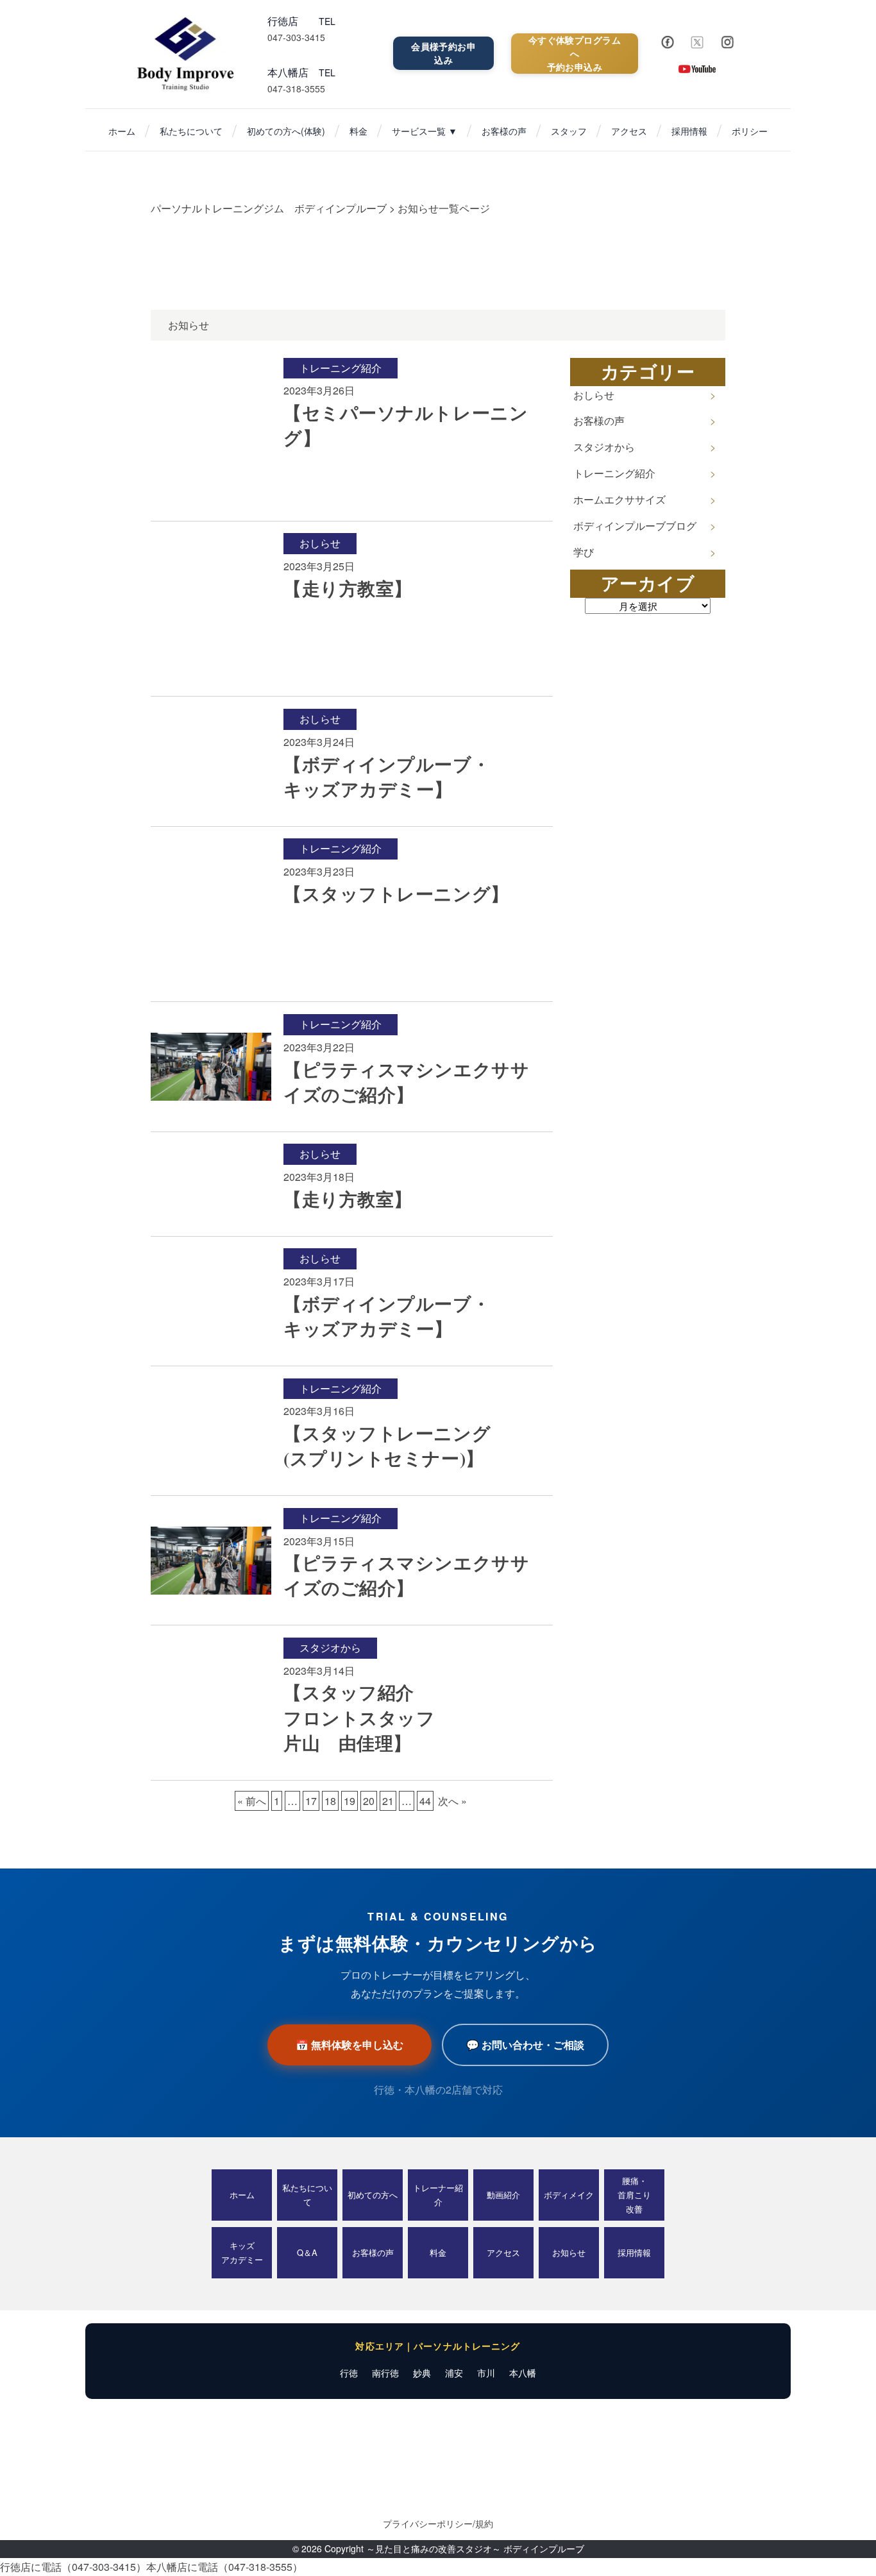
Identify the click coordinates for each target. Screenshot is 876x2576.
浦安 (454, 2373)
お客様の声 (504, 131)
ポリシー (750, 131)
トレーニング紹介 (614, 473)
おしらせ (594, 395)
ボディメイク (569, 2195)
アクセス (629, 131)
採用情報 (689, 131)
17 (311, 1801)
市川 (486, 2373)
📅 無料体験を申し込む (350, 2045)
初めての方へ (373, 2195)
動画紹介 (503, 2195)
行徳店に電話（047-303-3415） (73, 2567)
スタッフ (569, 131)
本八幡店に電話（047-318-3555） (224, 2567)
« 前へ (252, 1801)
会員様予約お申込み (443, 53)
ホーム (122, 131)
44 (425, 1801)
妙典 (422, 2373)
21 (388, 1801)
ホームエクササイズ (619, 499)
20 (369, 1801)
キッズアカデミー (242, 2252)
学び (584, 552)
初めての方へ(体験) (286, 131)
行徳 (349, 2373)
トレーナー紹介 (438, 2195)
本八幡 (523, 2373)
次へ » (452, 1801)
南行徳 (385, 2373)
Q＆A (307, 2252)
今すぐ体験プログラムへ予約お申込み (575, 53)
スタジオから (604, 447)
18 (330, 1801)
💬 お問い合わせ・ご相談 (525, 2045)
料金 (358, 131)
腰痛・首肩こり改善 (634, 2195)
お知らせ (569, 2252)
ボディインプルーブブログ (635, 526)
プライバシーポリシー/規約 (438, 2523)
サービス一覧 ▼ (425, 131)
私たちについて (191, 131)
